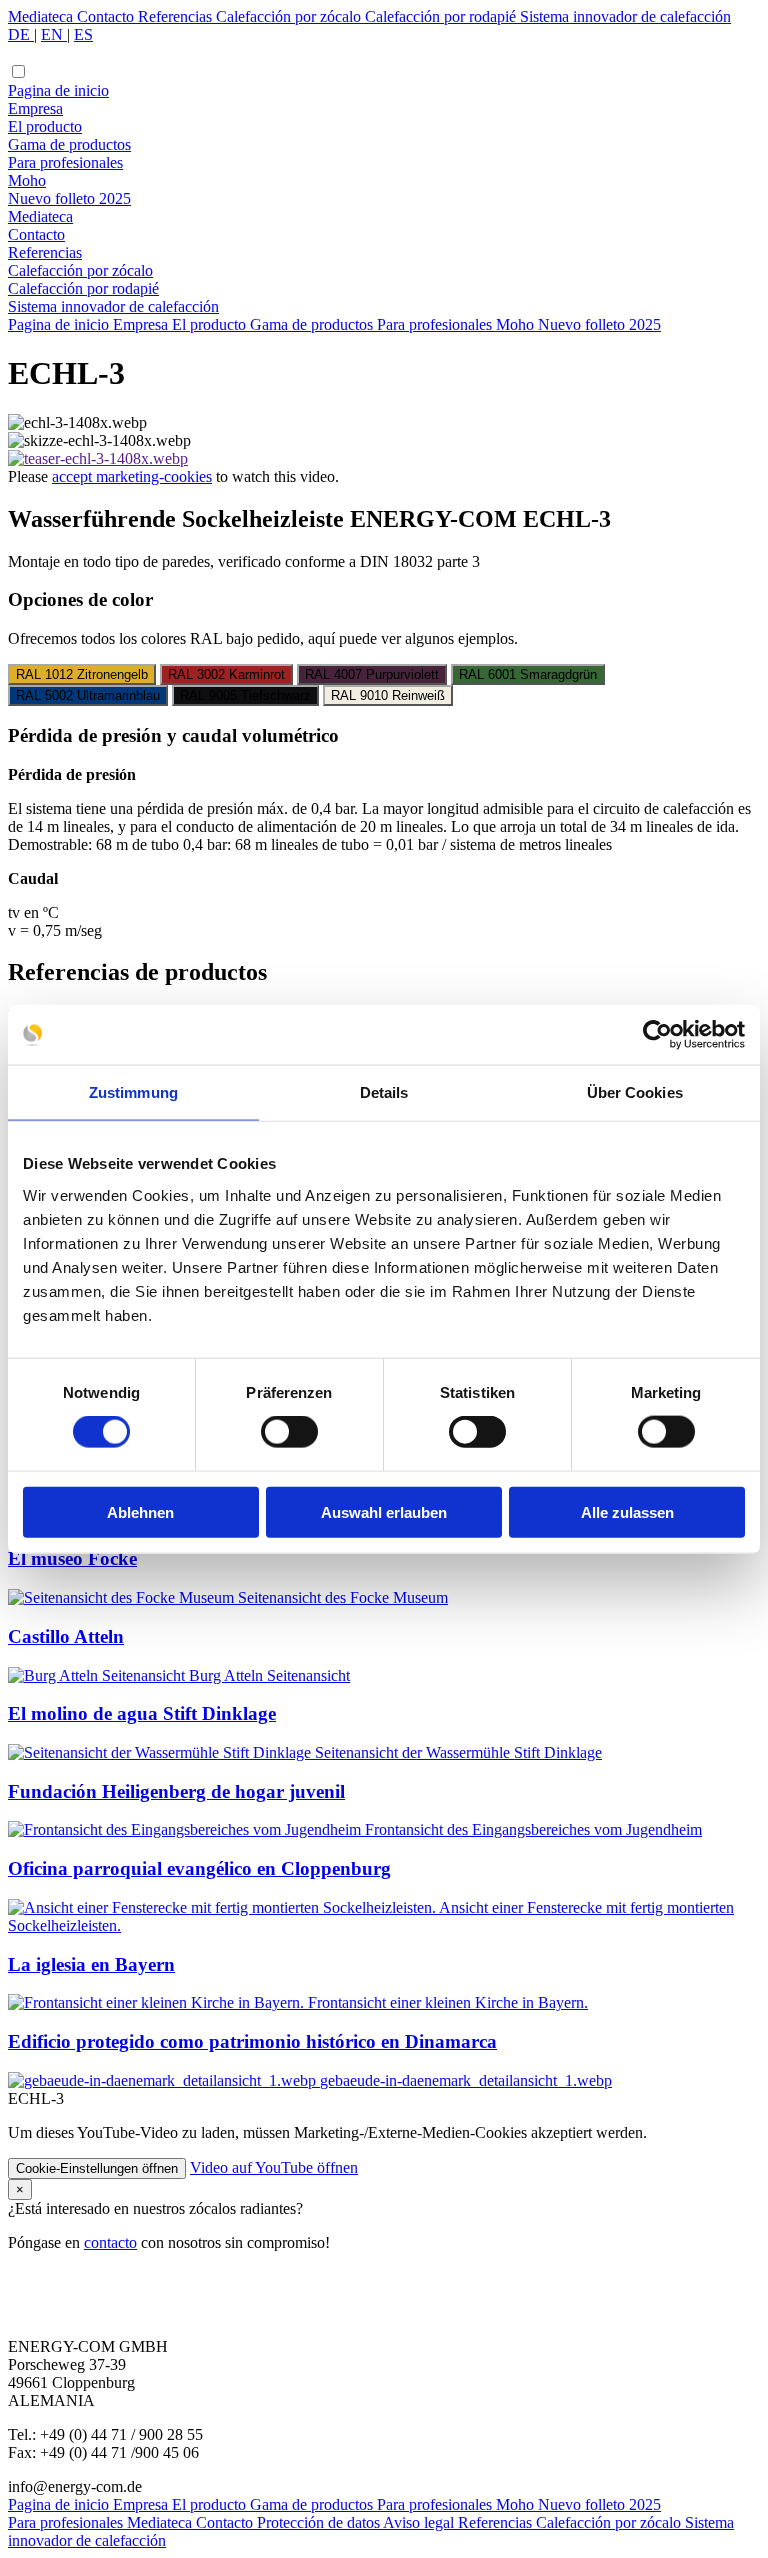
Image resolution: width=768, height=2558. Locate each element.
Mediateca (42, 16)
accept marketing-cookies (132, 476)
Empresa (35, 108)
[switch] (289, 1432)
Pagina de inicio (58, 90)
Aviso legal (420, 2522)
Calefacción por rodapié (442, 16)
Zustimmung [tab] (133, 1092)
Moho (27, 180)
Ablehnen (140, 1511)
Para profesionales (65, 162)
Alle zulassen (627, 1511)
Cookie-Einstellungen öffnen (97, 2168)
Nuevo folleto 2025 (69, 198)
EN (54, 34)
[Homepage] (384, 53)
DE (21, 34)
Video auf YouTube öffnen (274, 2167)
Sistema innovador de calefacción (625, 16)
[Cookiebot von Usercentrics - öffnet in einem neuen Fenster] (657, 1035)
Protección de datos (320, 2522)
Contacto (107, 16)
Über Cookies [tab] (635, 1092)
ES (83, 34)
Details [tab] (384, 1092)
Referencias (177, 16)
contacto (110, 2242)
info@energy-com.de (75, 2486)
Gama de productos (69, 144)
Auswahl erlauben (384, 1511)
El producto (45, 126)
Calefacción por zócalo (290, 16)
